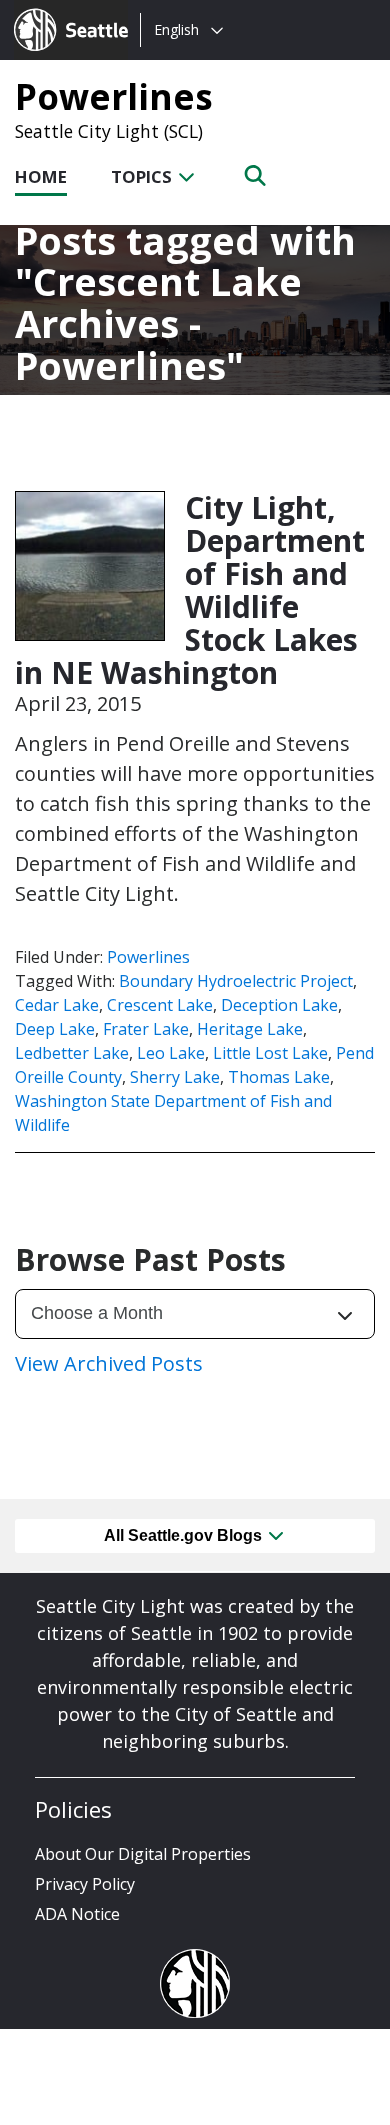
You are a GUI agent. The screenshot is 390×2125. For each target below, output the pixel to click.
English (176, 29)
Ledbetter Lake (72, 1053)
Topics (143, 176)
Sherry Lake (175, 1077)
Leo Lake (171, 1053)
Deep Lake (55, 1029)
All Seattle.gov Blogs (185, 1535)
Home (41, 176)
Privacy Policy (85, 1884)
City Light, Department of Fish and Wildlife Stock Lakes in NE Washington (190, 590)
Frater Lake (146, 1029)
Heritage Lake (250, 1029)
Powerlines (114, 96)
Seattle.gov (56, 11)
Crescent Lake (160, 1005)
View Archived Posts (109, 1363)
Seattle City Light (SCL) (109, 131)
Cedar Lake (57, 1005)
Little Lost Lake (270, 1053)
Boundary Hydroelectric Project (236, 981)
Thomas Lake (279, 1077)
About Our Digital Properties (143, 1854)
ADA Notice (77, 1914)
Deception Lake (279, 1005)
